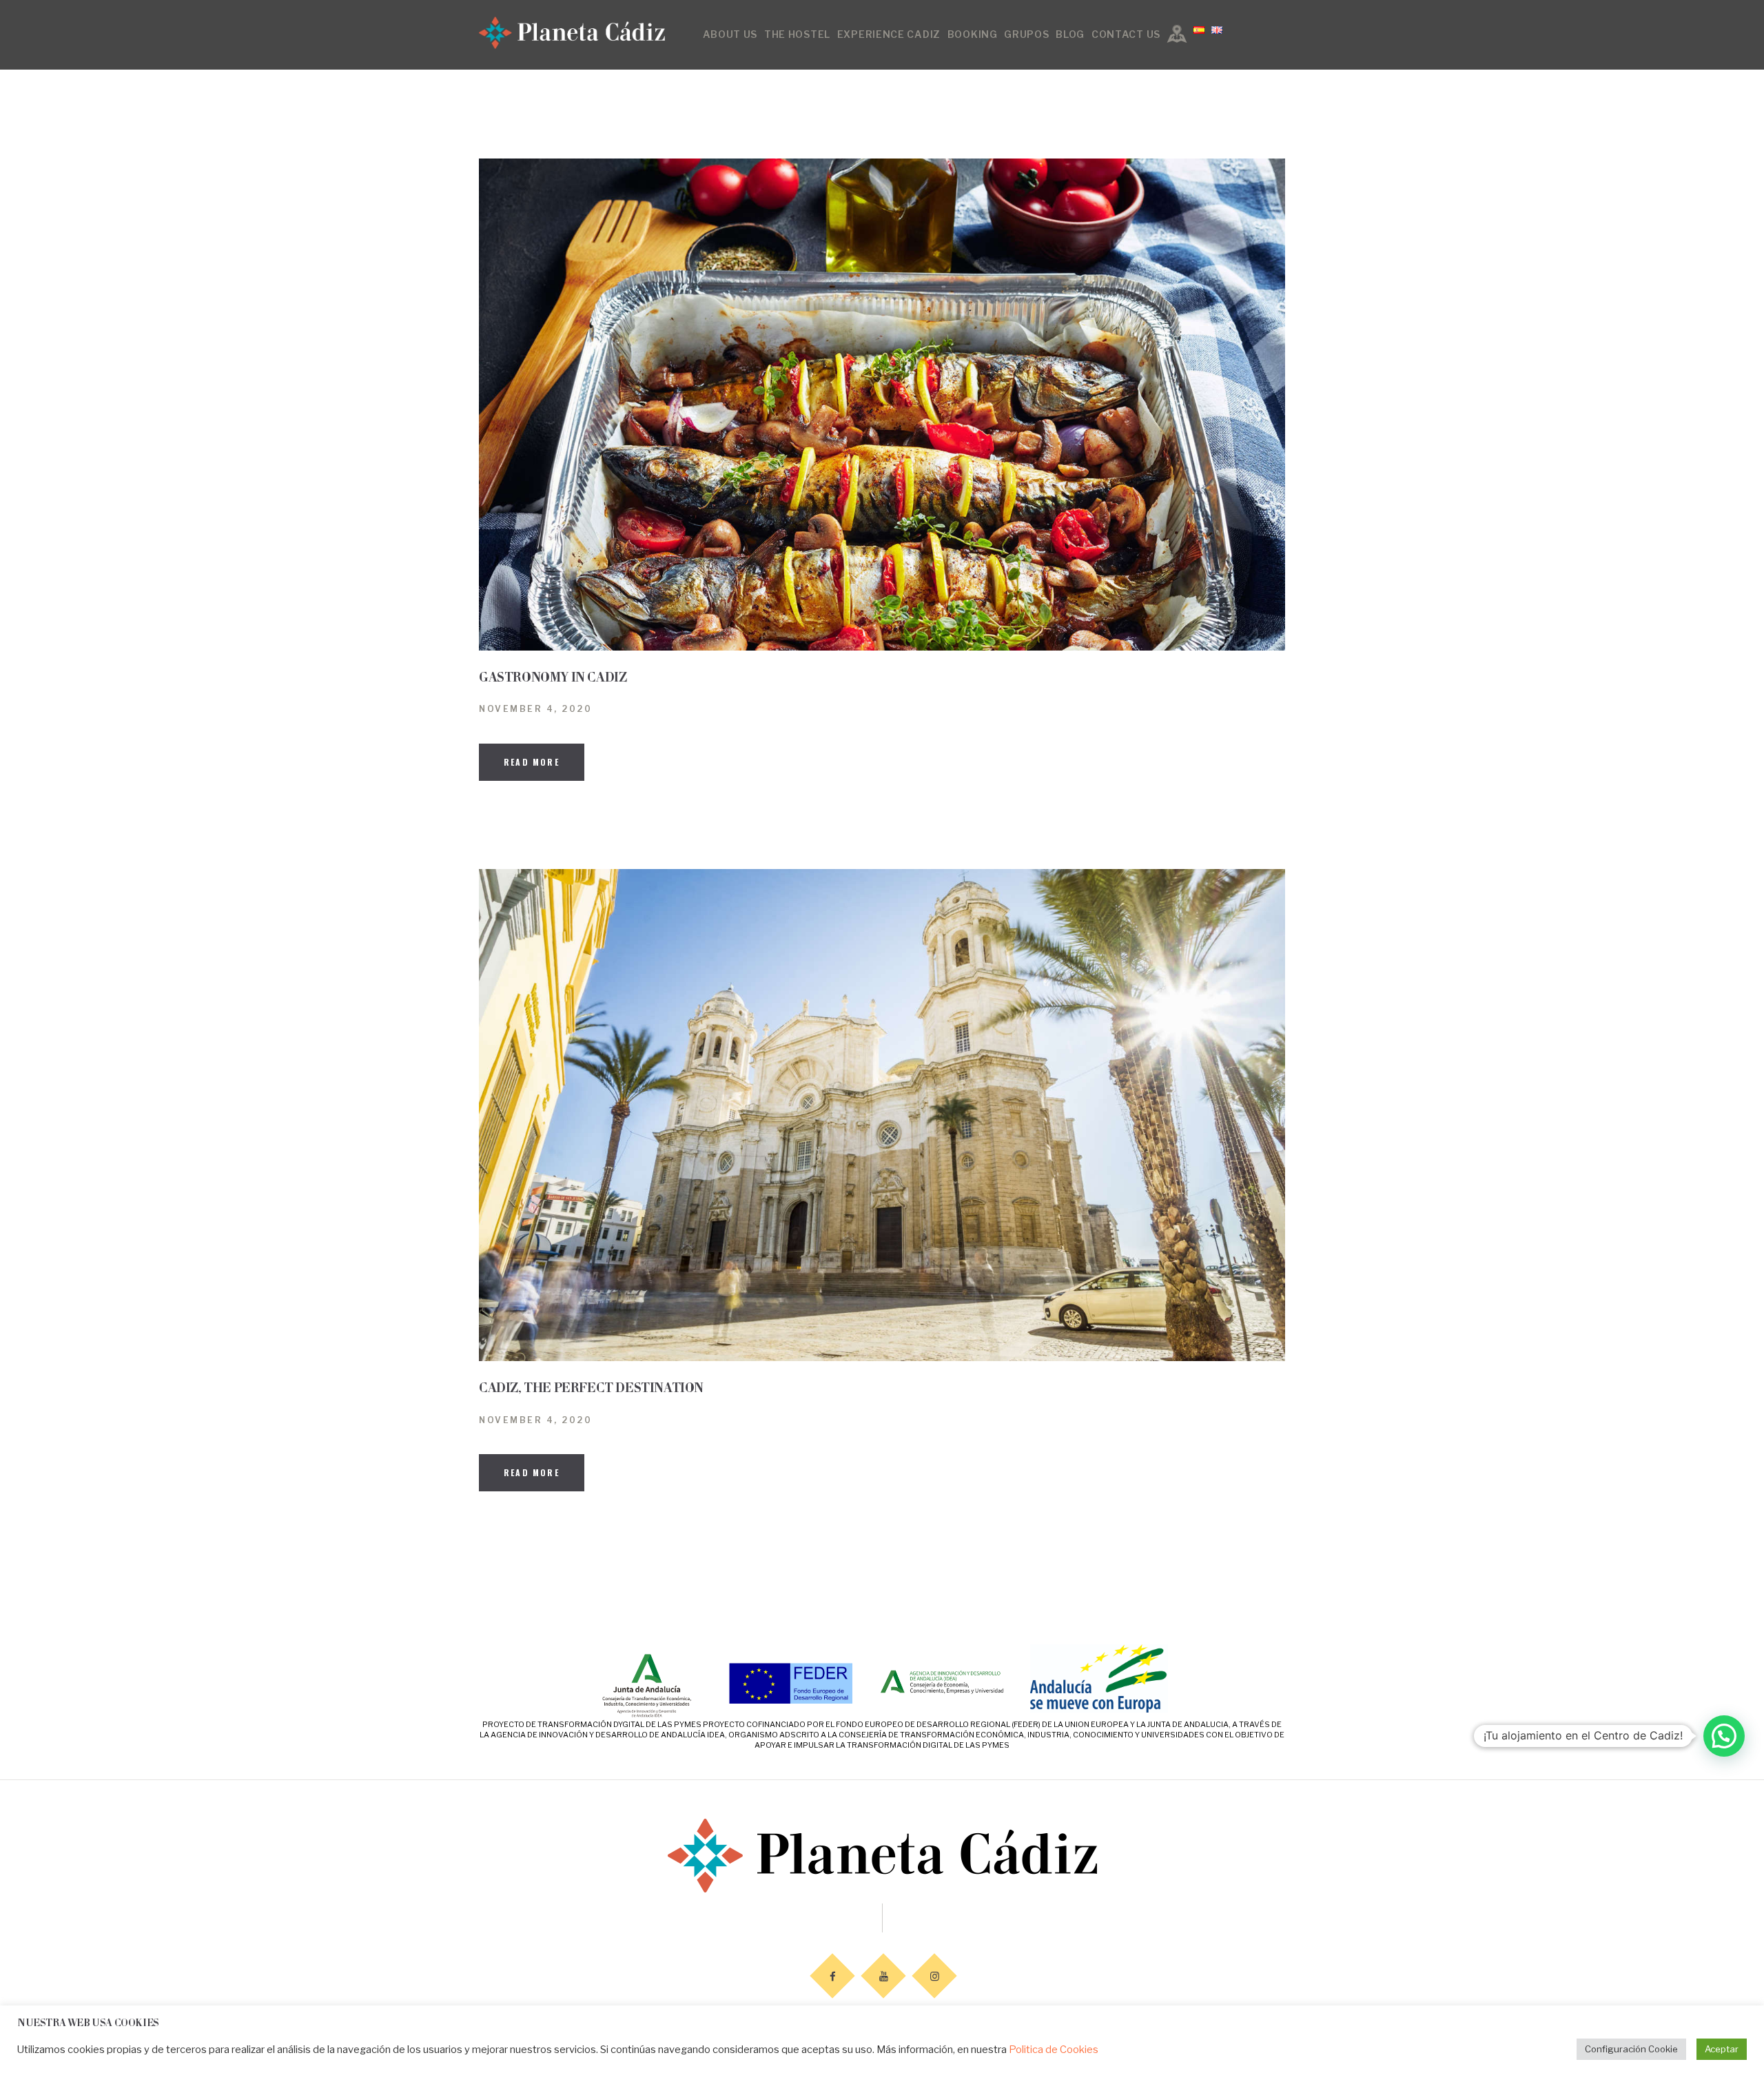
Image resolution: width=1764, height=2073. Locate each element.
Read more (532, 762)
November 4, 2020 (535, 709)
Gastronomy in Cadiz (553, 678)
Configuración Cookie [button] (1631, 2049)
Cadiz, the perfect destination (591, 1388)
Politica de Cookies (1054, 2050)
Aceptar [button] (1722, 2049)
